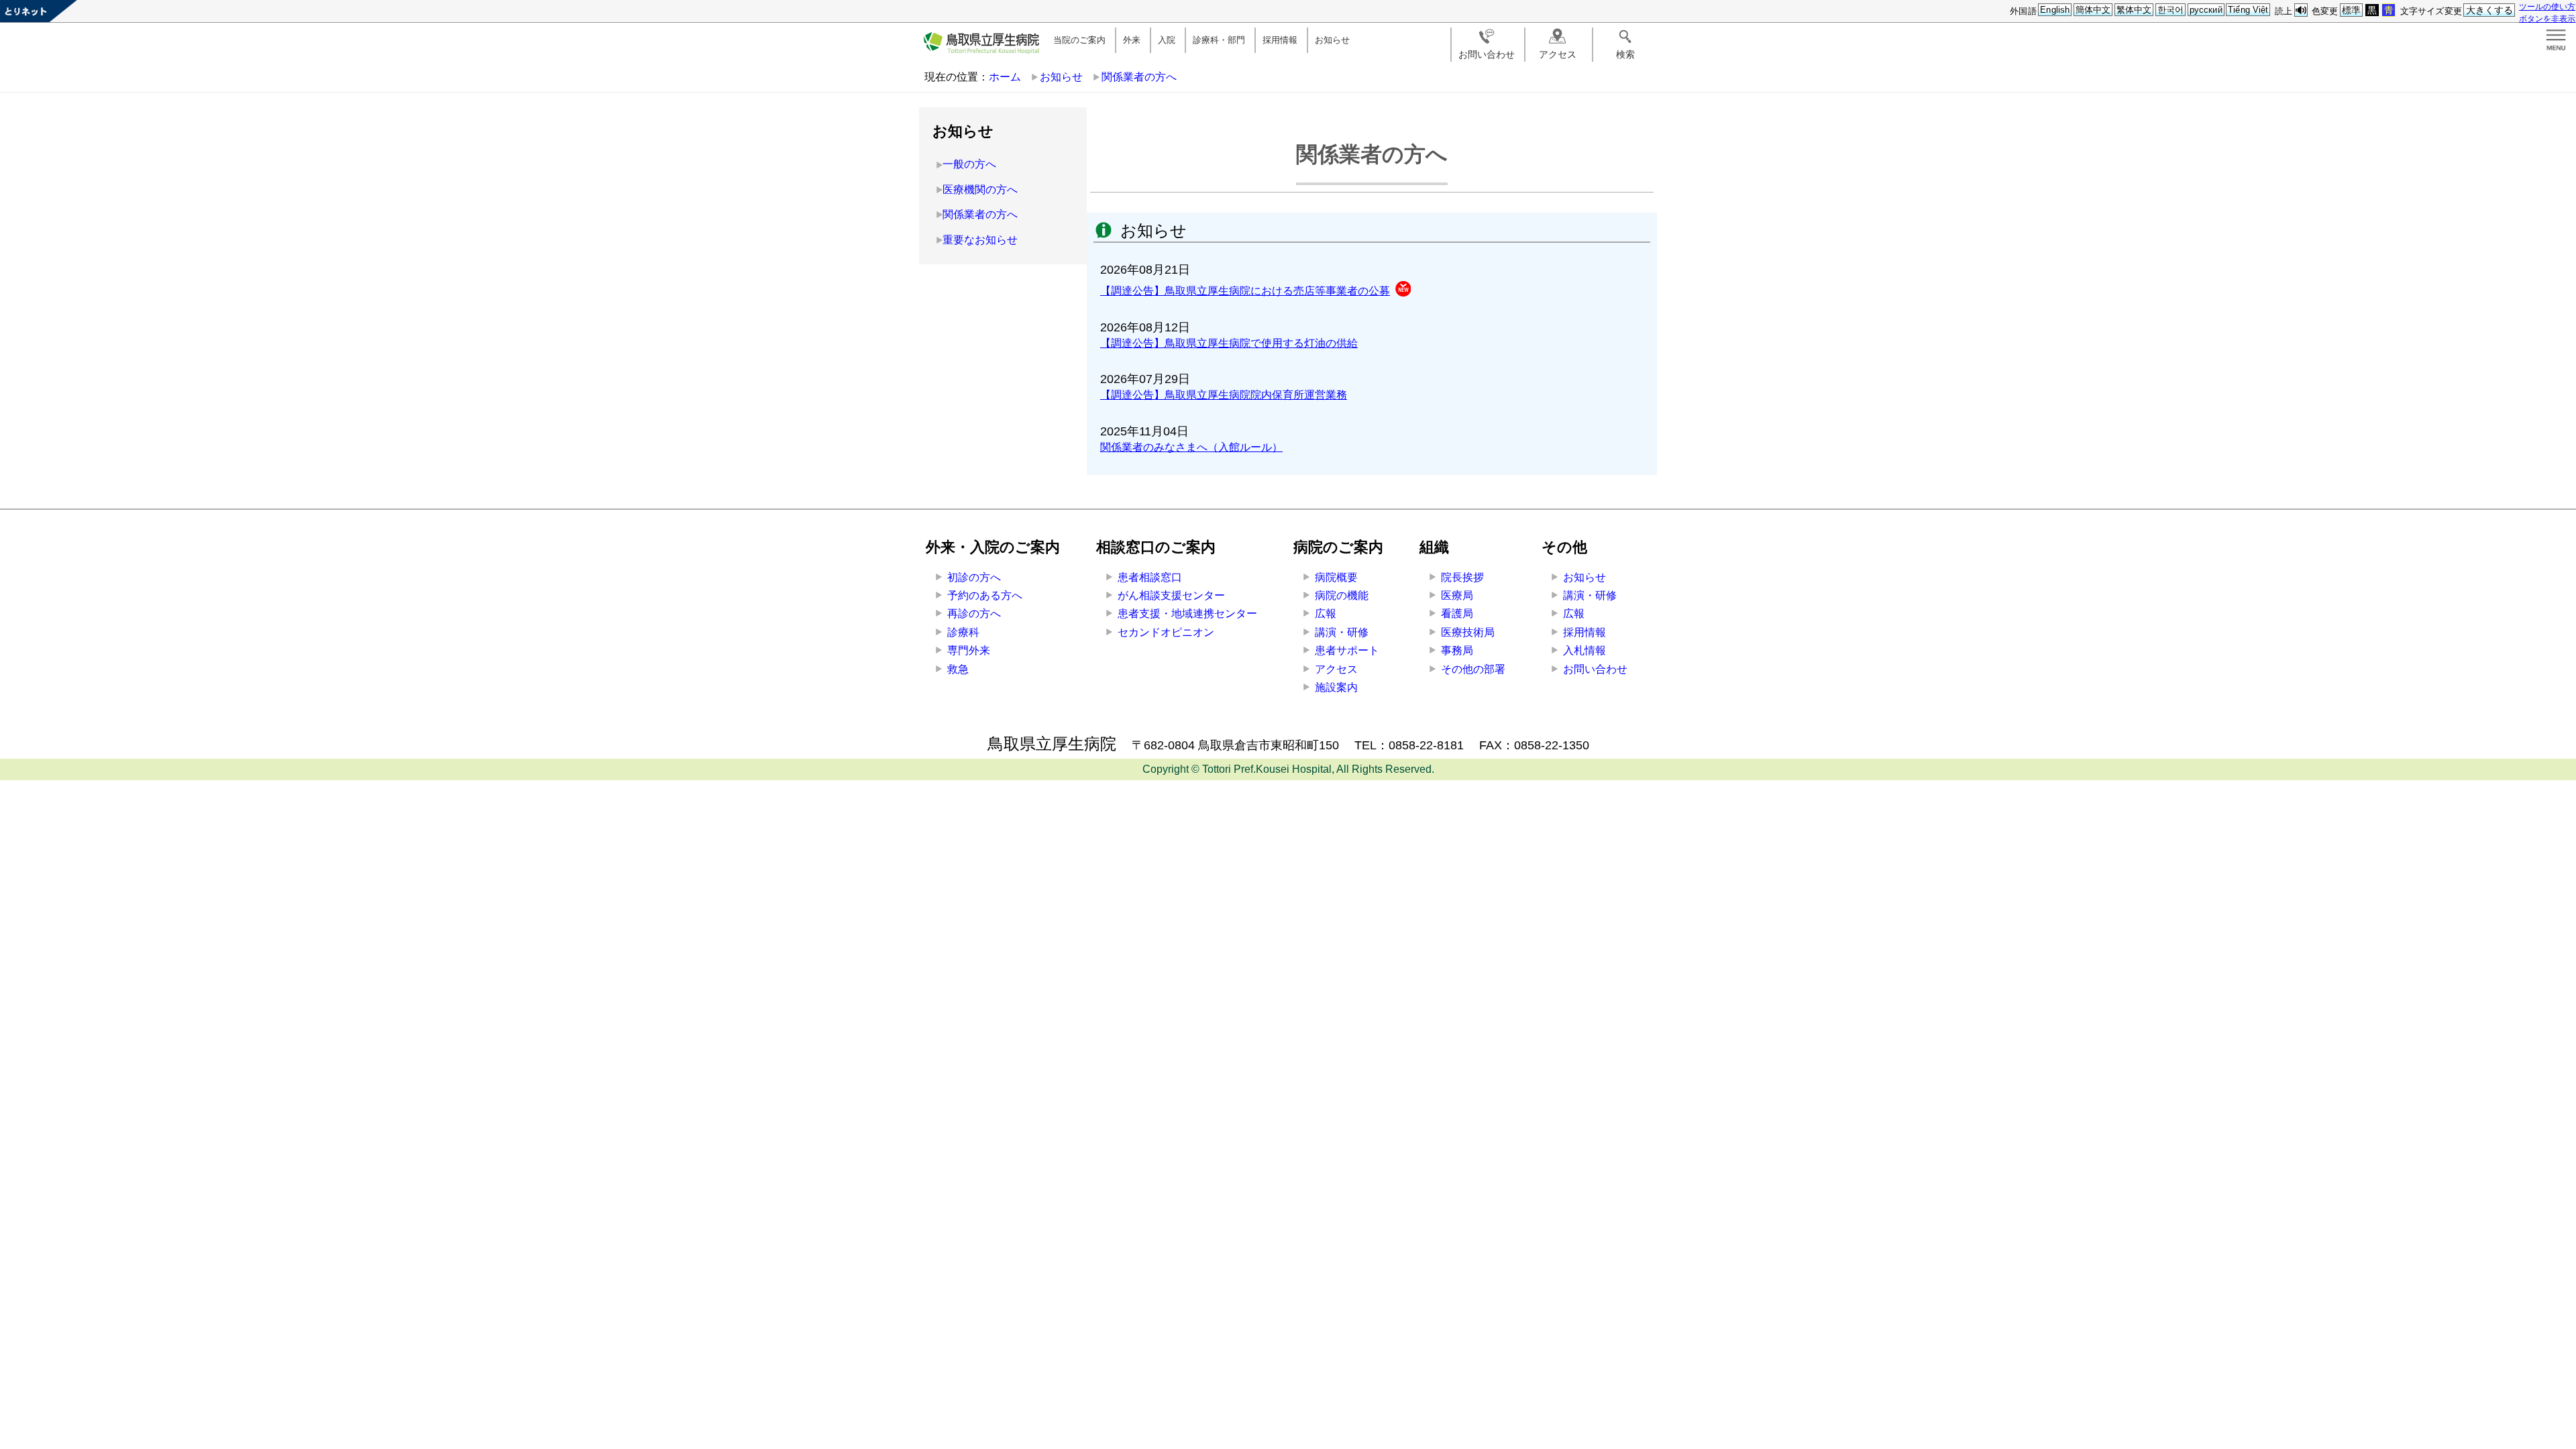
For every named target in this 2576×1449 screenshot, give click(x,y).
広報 (1326, 613)
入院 (1167, 40)
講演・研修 (1342, 632)
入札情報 (1585, 650)
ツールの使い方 (2547, 6)
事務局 (1457, 650)
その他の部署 (1473, 669)
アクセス (1558, 54)
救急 (958, 669)
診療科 (963, 632)
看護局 (1457, 613)
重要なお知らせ (980, 240)
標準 (2351, 10)
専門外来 (969, 650)
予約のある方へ (985, 595)
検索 (1625, 54)
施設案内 (1336, 687)
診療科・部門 (1219, 40)
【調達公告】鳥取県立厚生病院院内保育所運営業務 (1224, 395)
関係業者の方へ (1139, 77)
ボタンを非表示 (2547, 18)
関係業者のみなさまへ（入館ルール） (1191, 447)
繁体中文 (2134, 10)
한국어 (2170, 10)
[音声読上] (2301, 10)
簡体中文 (2093, 10)
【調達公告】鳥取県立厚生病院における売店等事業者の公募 (1245, 291)
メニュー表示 (2556, 40)
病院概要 (1336, 577)
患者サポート (1347, 650)
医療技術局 (1468, 632)
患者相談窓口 (1150, 577)
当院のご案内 (1079, 40)
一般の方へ (969, 164)
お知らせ (1332, 40)
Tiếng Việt (2248, 10)
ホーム (1005, 77)
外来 (1132, 40)
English (2055, 10)
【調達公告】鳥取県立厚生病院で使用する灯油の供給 (1229, 343)
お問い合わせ (1487, 54)
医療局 (1457, 595)
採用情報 (1280, 40)
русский (2206, 10)
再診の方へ (974, 613)
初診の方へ (974, 577)
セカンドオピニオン (1166, 632)
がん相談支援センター (1171, 595)
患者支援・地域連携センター (1187, 613)
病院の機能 (1342, 595)
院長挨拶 (1462, 577)
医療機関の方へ (980, 190)
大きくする (2490, 10)
